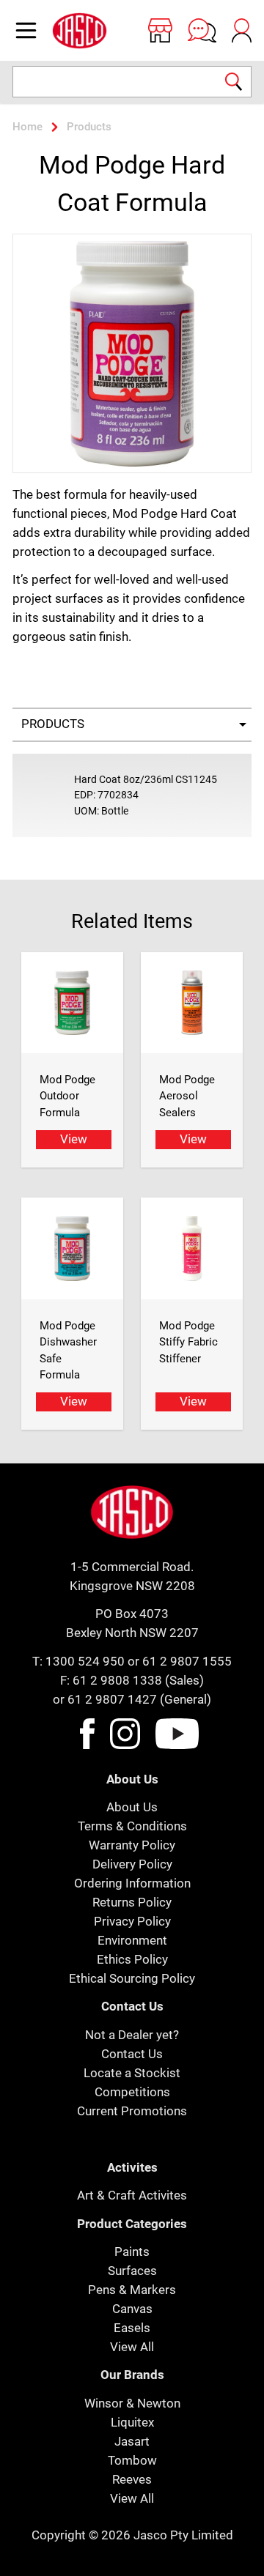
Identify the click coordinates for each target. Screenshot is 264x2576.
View (74, 1139)
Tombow (132, 2460)
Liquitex (132, 2422)
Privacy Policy (132, 1921)
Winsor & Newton (132, 2403)
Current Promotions (132, 2111)
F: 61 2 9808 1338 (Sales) (132, 1680)
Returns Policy (132, 1902)
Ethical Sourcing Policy (132, 1978)
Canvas (132, 2309)
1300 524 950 (85, 1661)
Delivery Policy (132, 1864)
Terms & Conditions (132, 1826)
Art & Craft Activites (132, 2195)
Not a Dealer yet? (132, 2035)
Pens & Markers (132, 2290)
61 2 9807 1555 (187, 1661)
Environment (132, 1940)
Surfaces (132, 2271)
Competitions (132, 2092)
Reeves (132, 2479)
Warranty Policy (132, 1845)
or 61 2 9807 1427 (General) (132, 1699)
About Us (132, 1807)
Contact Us (132, 2054)
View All (132, 2347)
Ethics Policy (132, 1959)
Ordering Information (132, 1883)
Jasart (132, 2441)
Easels (132, 2328)
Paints (132, 2252)
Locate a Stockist (132, 2073)
